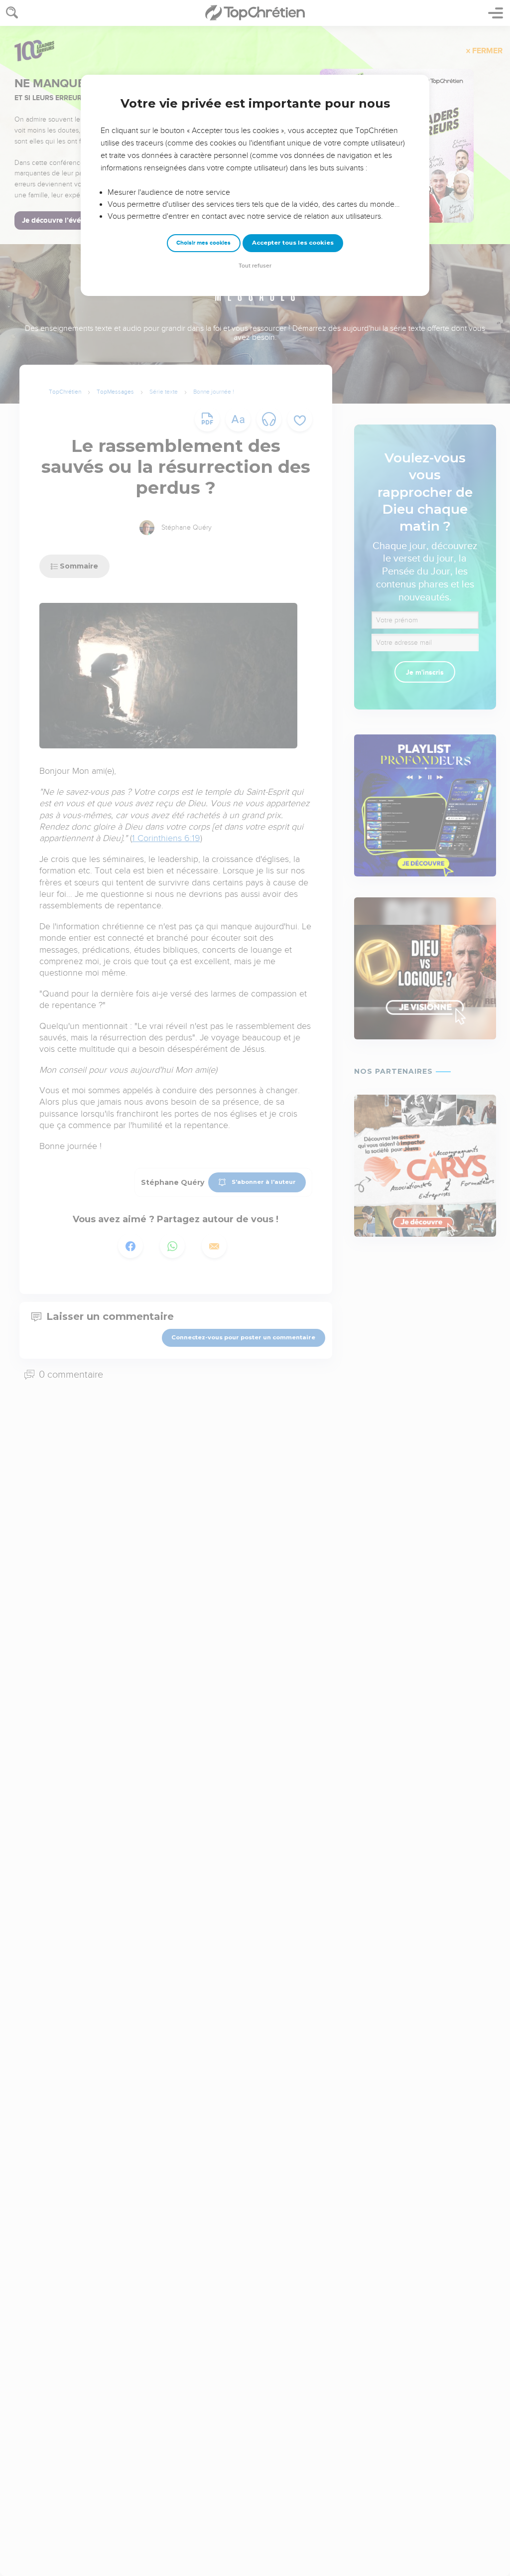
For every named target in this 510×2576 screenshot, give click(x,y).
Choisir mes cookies (203, 243)
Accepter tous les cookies (293, 243)
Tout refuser (255, 266)
